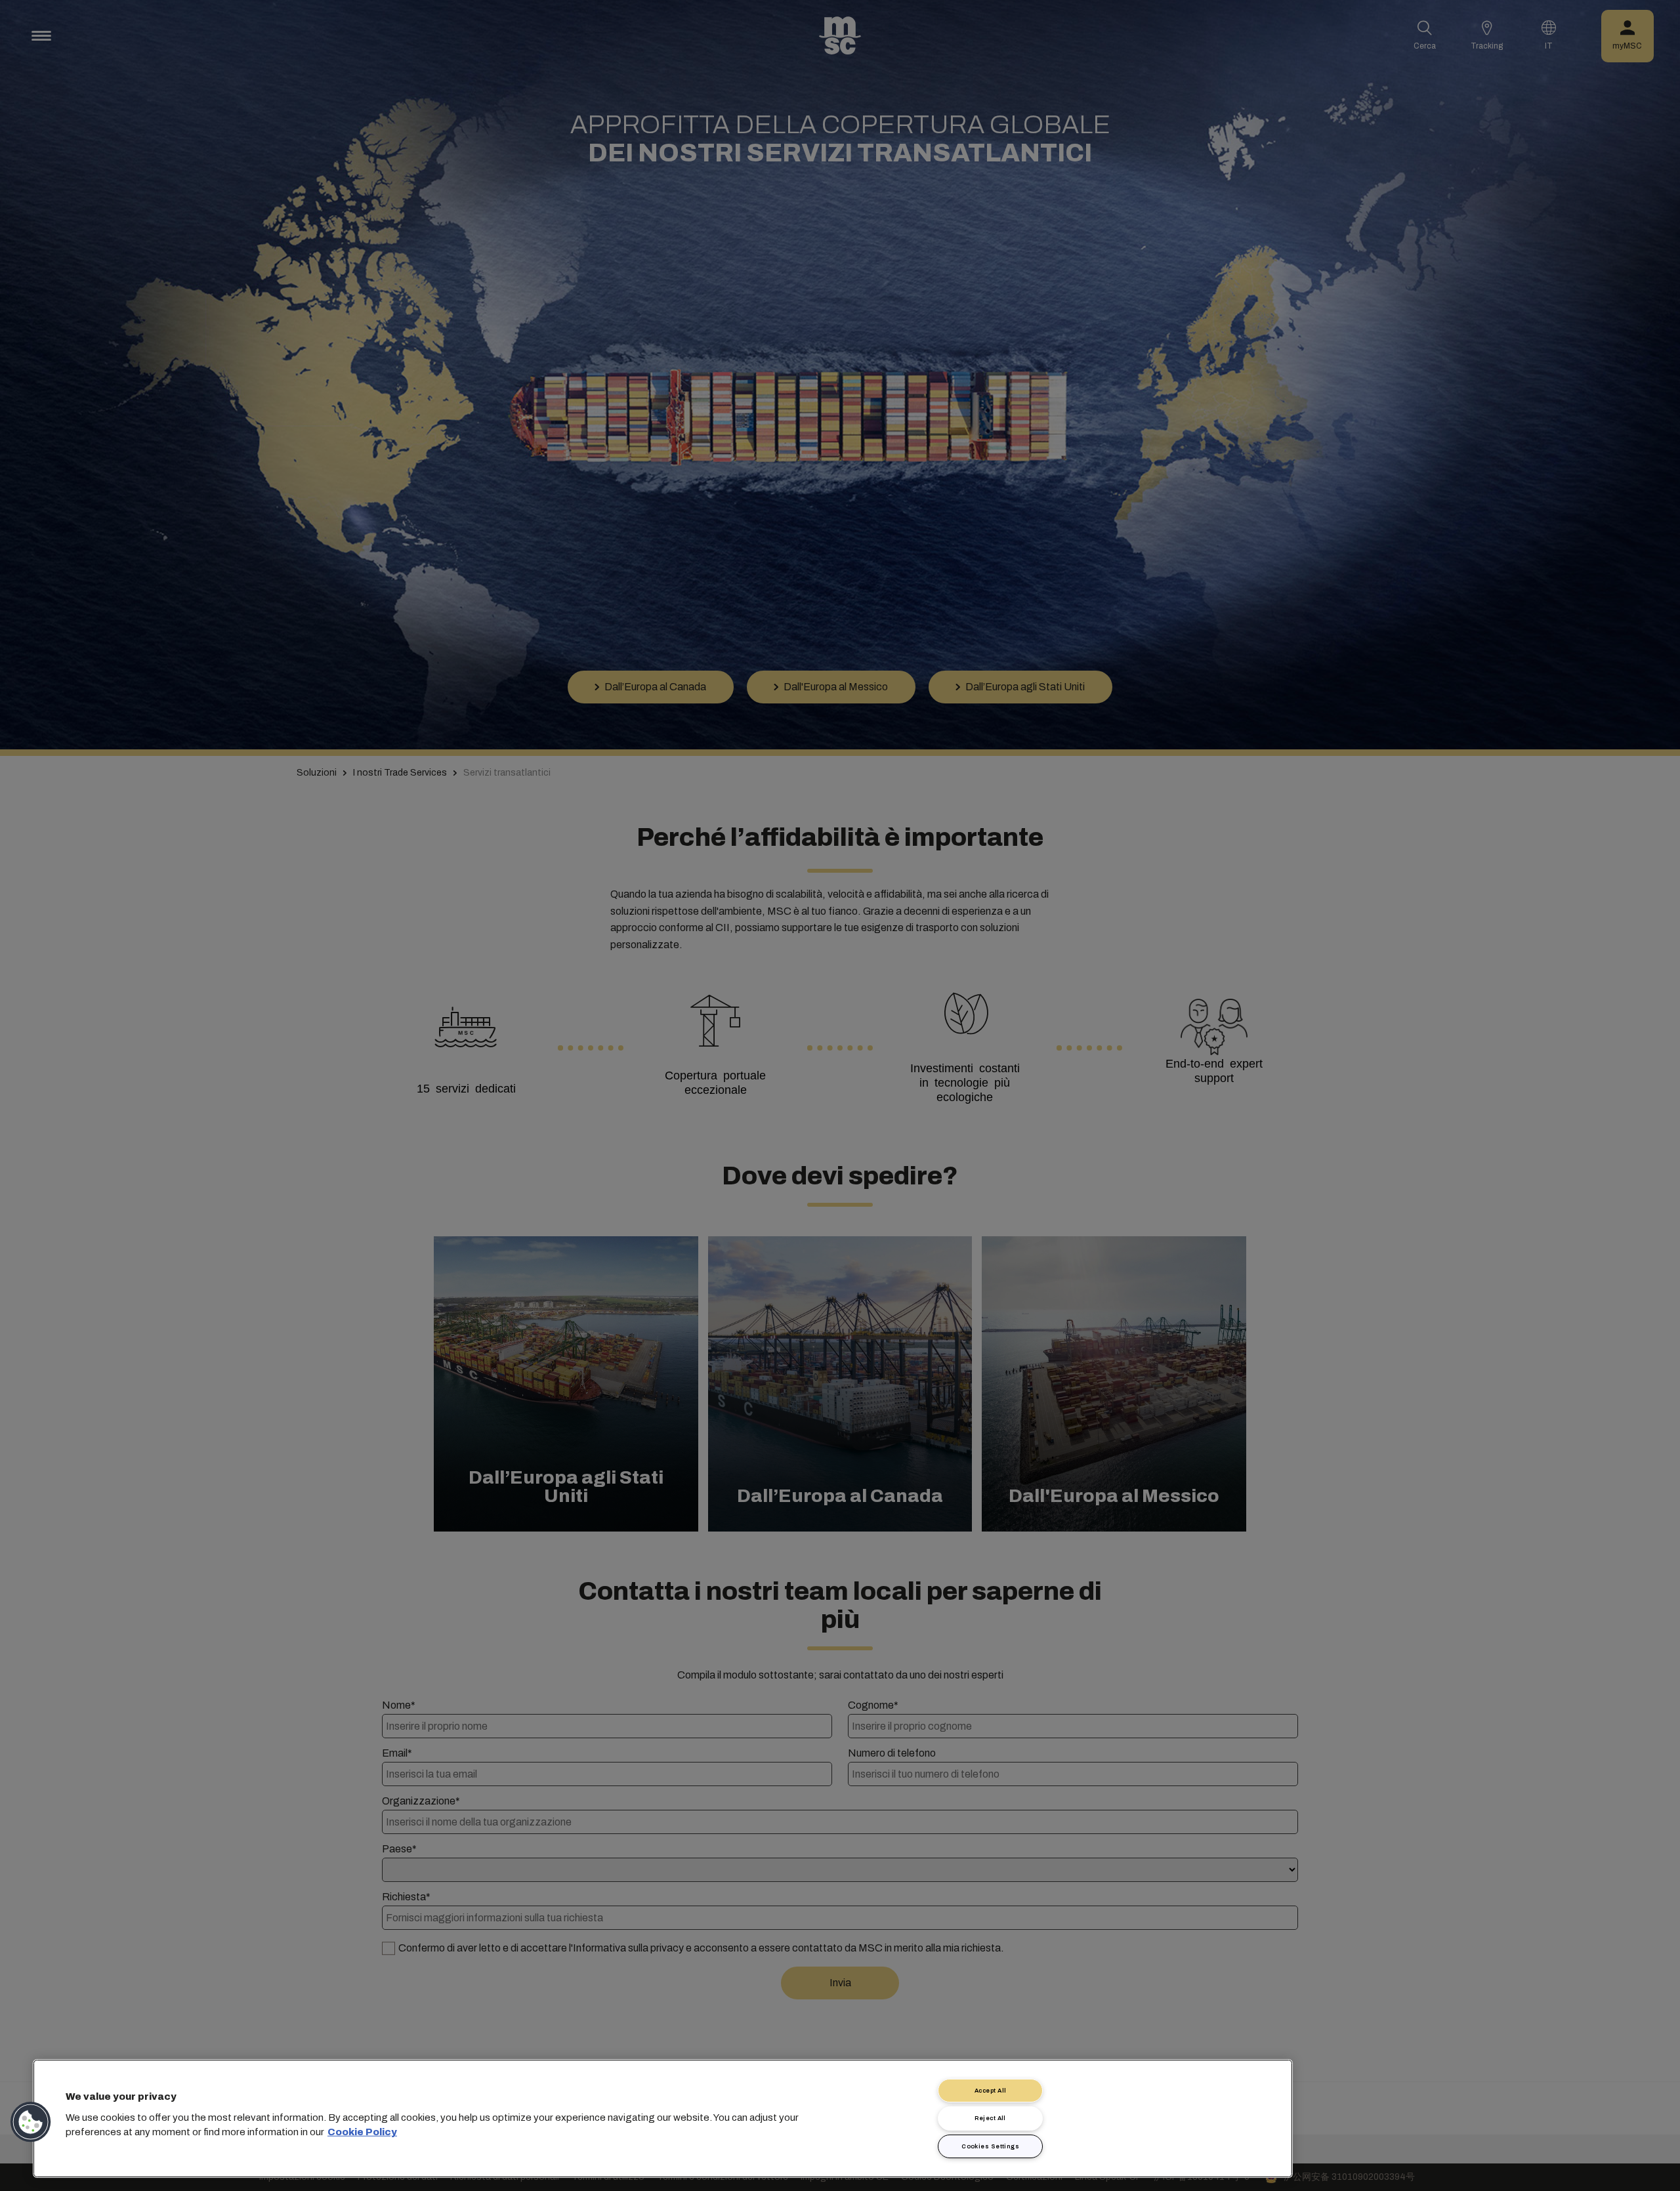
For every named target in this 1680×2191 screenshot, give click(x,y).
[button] (31, 2122)
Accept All (991, 2091)
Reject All (990, 2118)
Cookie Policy (362, 2132)
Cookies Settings (990, 2146)
